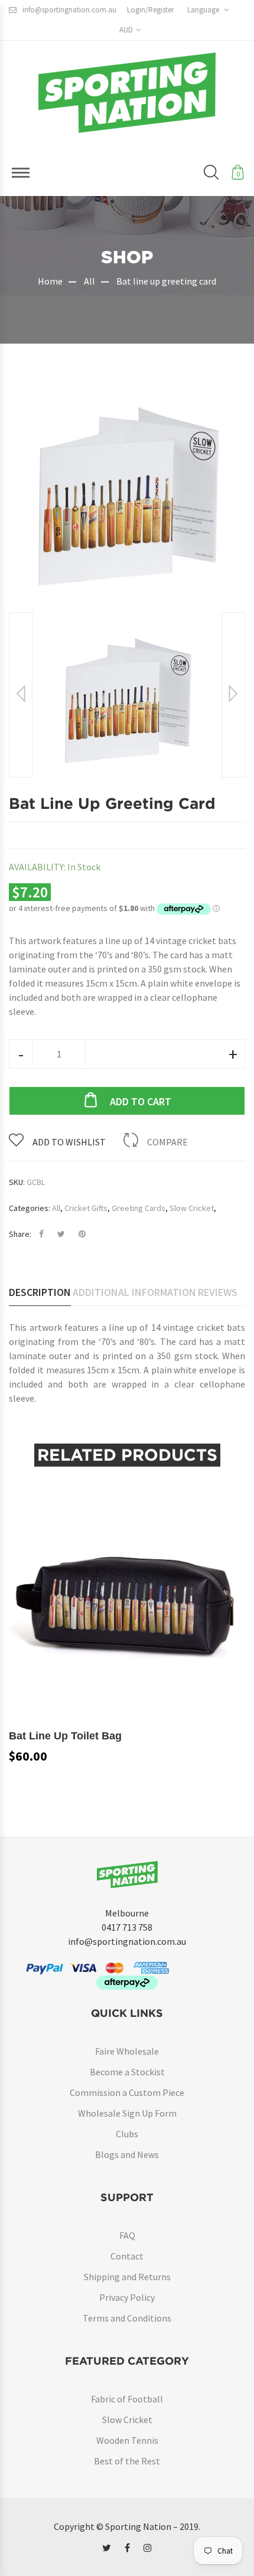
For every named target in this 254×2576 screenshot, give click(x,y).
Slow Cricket (192, 1208)
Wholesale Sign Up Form (127, 2113)
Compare (167, 1142)
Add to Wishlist (69, 1142)
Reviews (218, 1292)
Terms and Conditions (127, 2318)
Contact (127, 2256)
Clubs (127, 2134)
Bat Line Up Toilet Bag (65, 1736)
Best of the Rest (127, 2461)
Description (40, 1292)
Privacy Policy (127, 2297)
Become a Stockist (127, 2072)
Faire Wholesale (127, 2051)
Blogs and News (127, 2154)
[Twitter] (107, 2548)
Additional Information (134, 1292)
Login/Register (150, 10)
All (89, 281)
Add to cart (141, 1101)
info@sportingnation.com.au (69, 10)
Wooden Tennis (127, 2440)
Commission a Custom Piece (127, 2092)
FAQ (127, 2235)
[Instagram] (148, 2548)
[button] (208, 10)
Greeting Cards (139, 1208)
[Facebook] (127, 2548)
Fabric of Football (127, 2399)
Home (50, 281)
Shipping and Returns (127, 2277)
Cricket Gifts (86, 1208)
